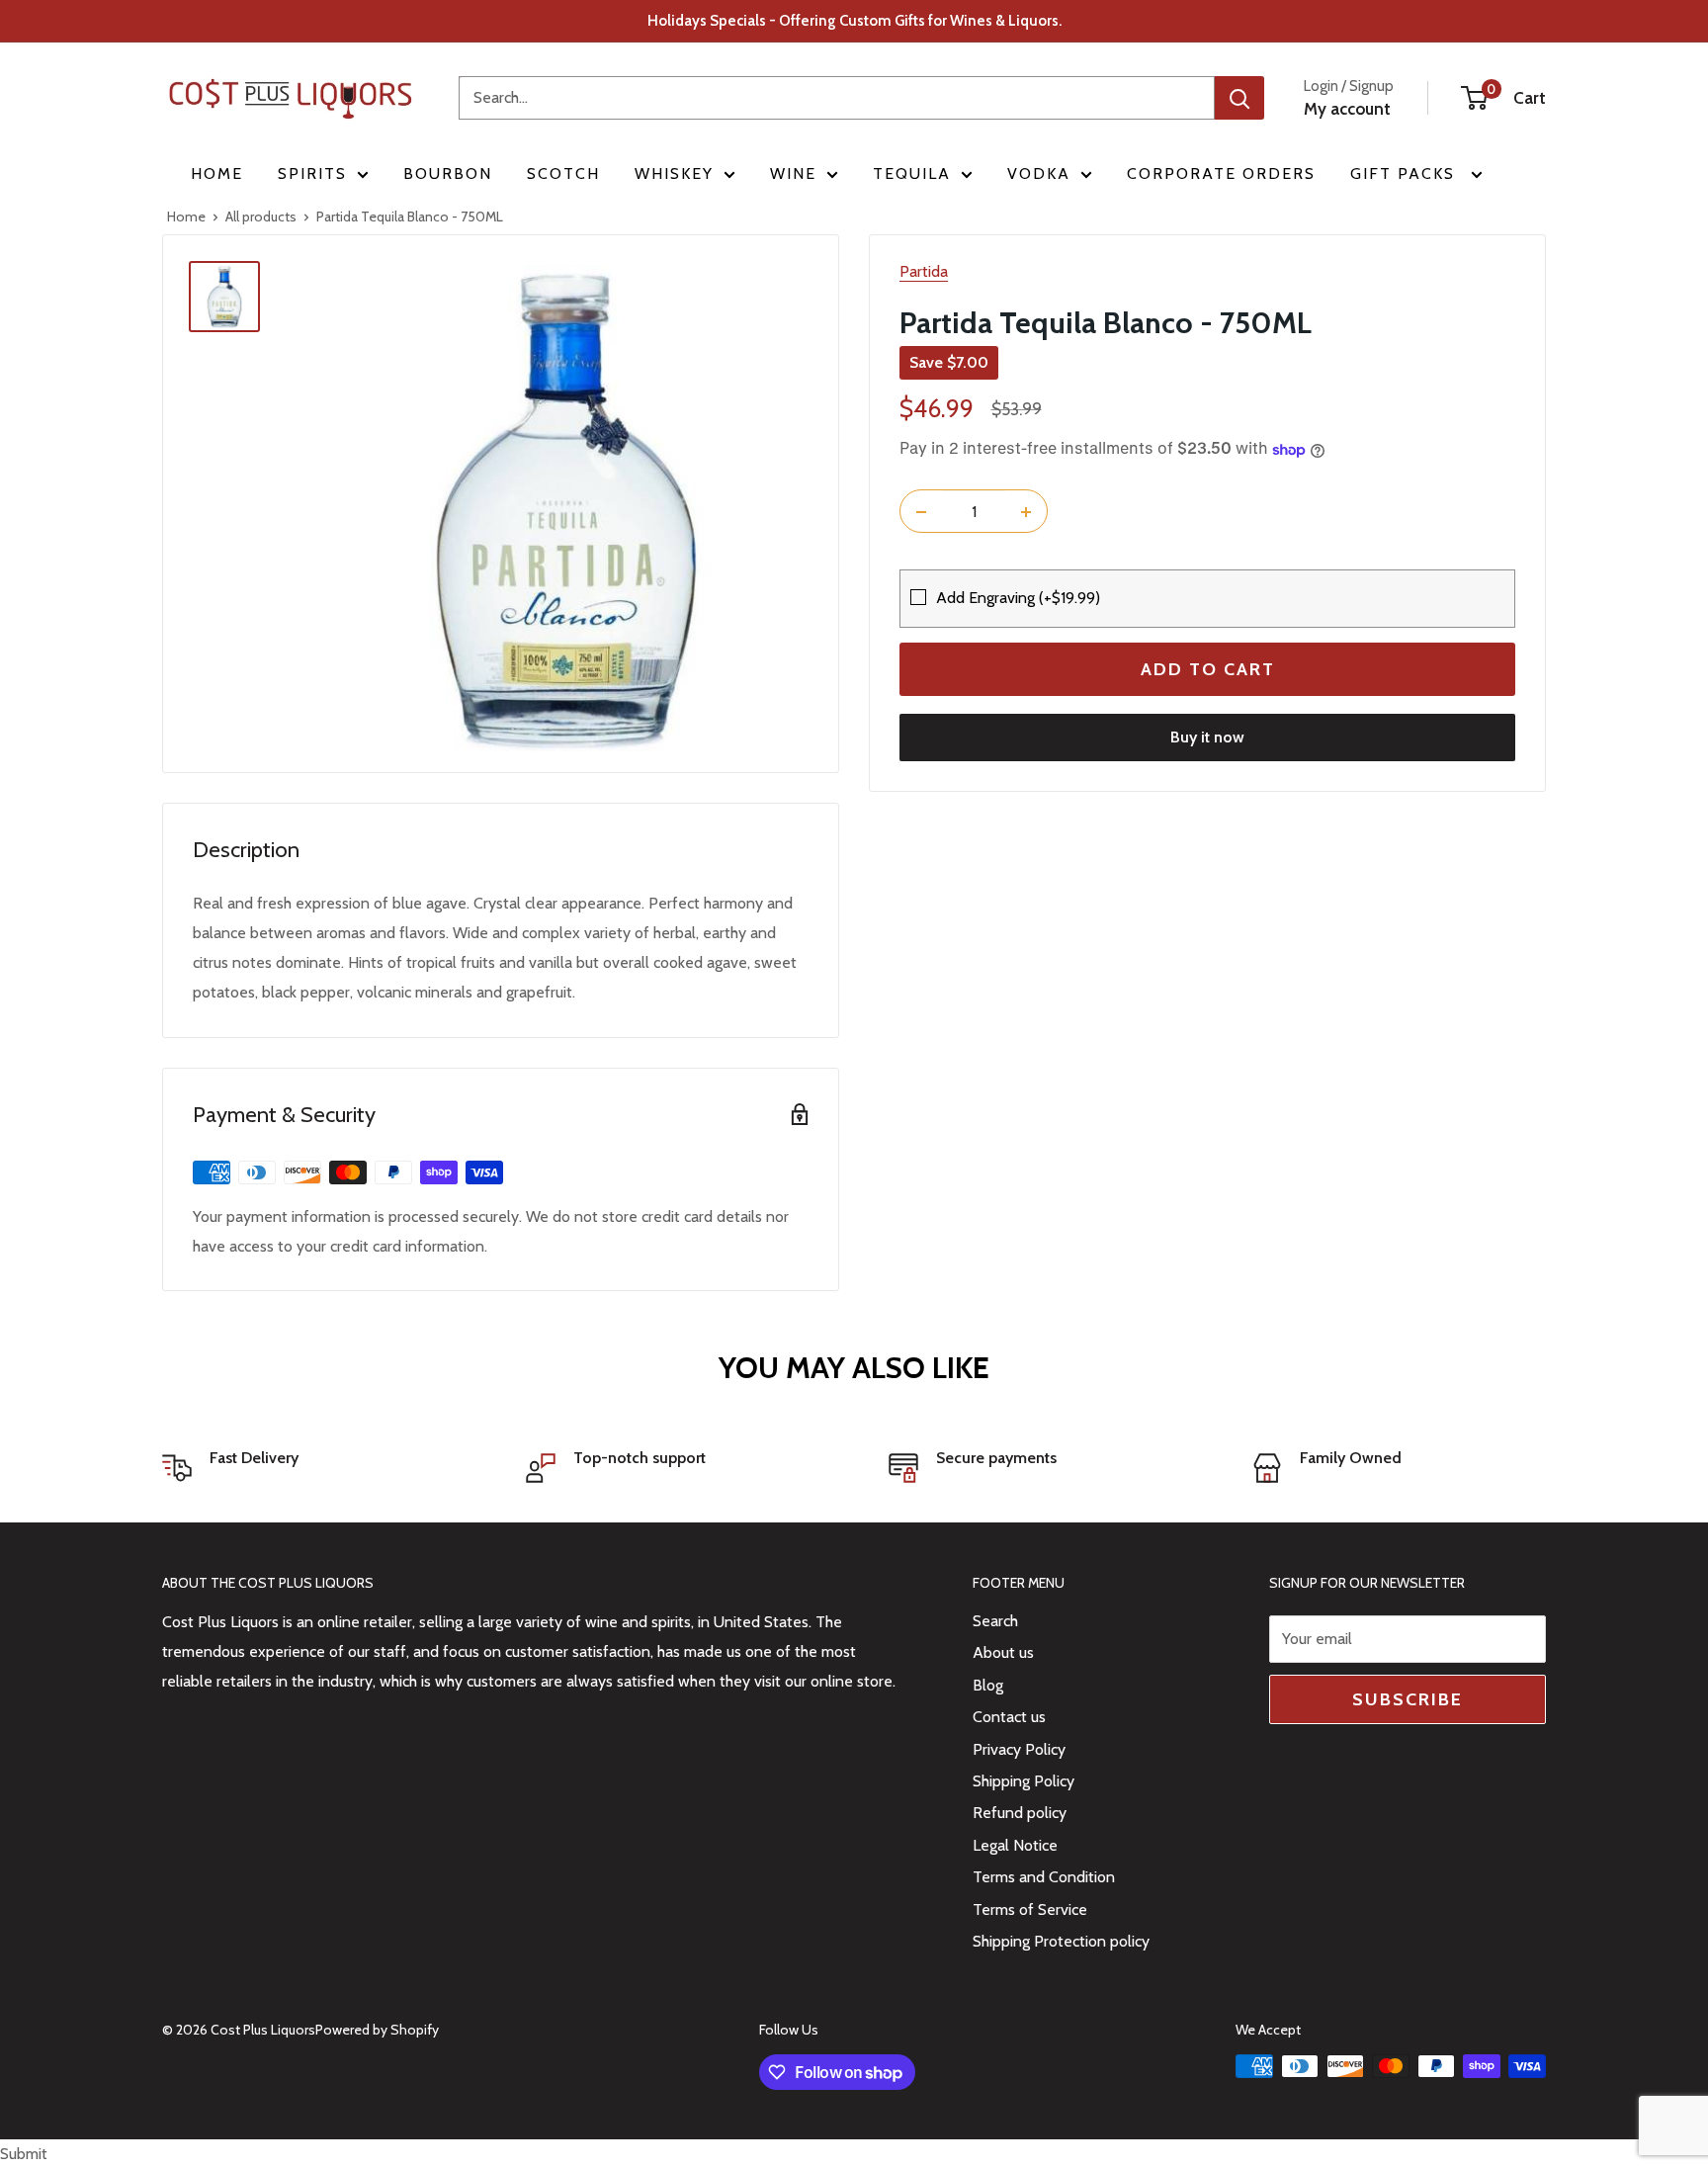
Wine (793, 174)
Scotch (563, 174)
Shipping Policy (1024, 1781)
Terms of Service (1030, 1909)
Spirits (312, 174)
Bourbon (448, 174)
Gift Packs (1406, 174)
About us (1003, 1652)
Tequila (912, 174)
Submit (24, 2154)
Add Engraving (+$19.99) (1018, 598)
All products (261, 217)
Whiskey (674, 174)
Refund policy (1020, 1813)
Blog (988, 1685)
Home (217, 174)
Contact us (1009, 1717)
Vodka (1039, 174)
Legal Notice (1015, 1845)
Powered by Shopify (377, 2030)
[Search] (1239, 98)
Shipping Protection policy (1061, 1941)
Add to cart (1208, 670)
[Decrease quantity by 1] (921, 512)
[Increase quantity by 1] (1026, 512)
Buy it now (1207, 738)
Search (995, 1621)
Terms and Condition (1044, 1877)
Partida (924, 271)
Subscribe (1408, 1699)
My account (1347, 109)
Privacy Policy (1019, 1749)
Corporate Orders (1221, 174)
